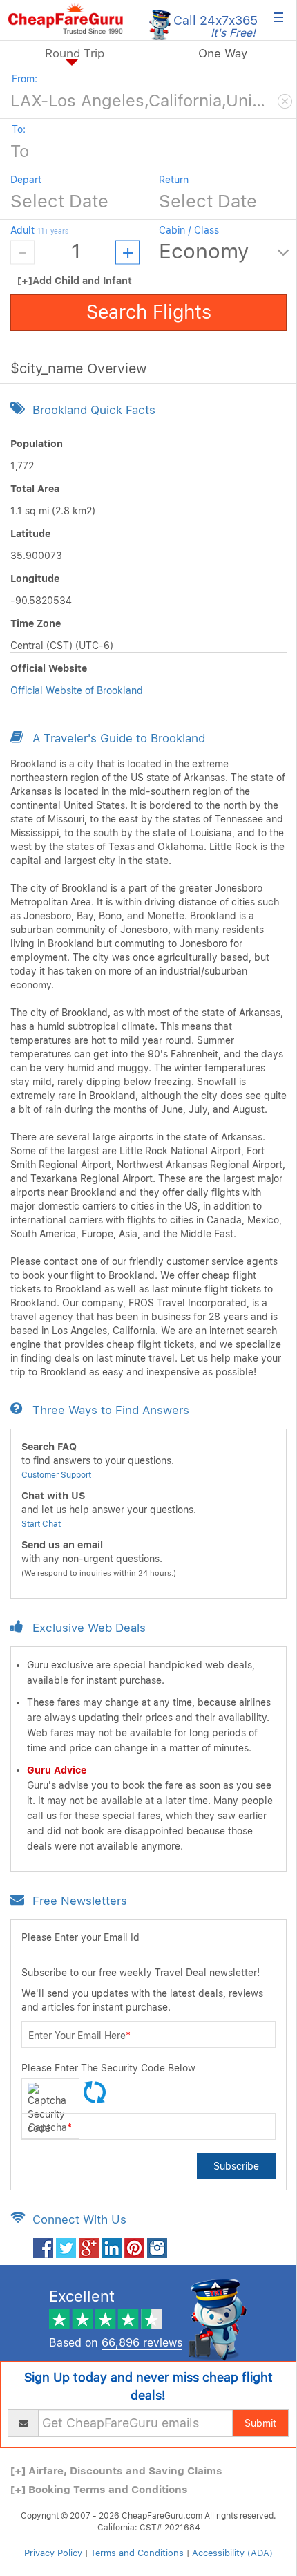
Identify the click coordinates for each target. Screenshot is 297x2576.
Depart (26, 180)
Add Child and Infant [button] (75, 281)
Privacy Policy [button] (53, 2553)
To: (19, 129)
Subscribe (236, 2166)
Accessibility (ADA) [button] (232, 2553)
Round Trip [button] (75, 53)
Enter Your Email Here (79, 2036)
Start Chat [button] (41, 1524)
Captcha (50, 2127)
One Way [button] (223, 53)
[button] (66, 19)
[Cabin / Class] (224, 252)
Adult (39, 230)
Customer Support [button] (56, 1475)
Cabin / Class (189, 230)
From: (25, 79)
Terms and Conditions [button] (137, 2553)
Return (174, 180)
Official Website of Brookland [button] (77, 690)
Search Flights (149, 312)
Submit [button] (260, 2423)
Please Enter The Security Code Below (108, 2068)
